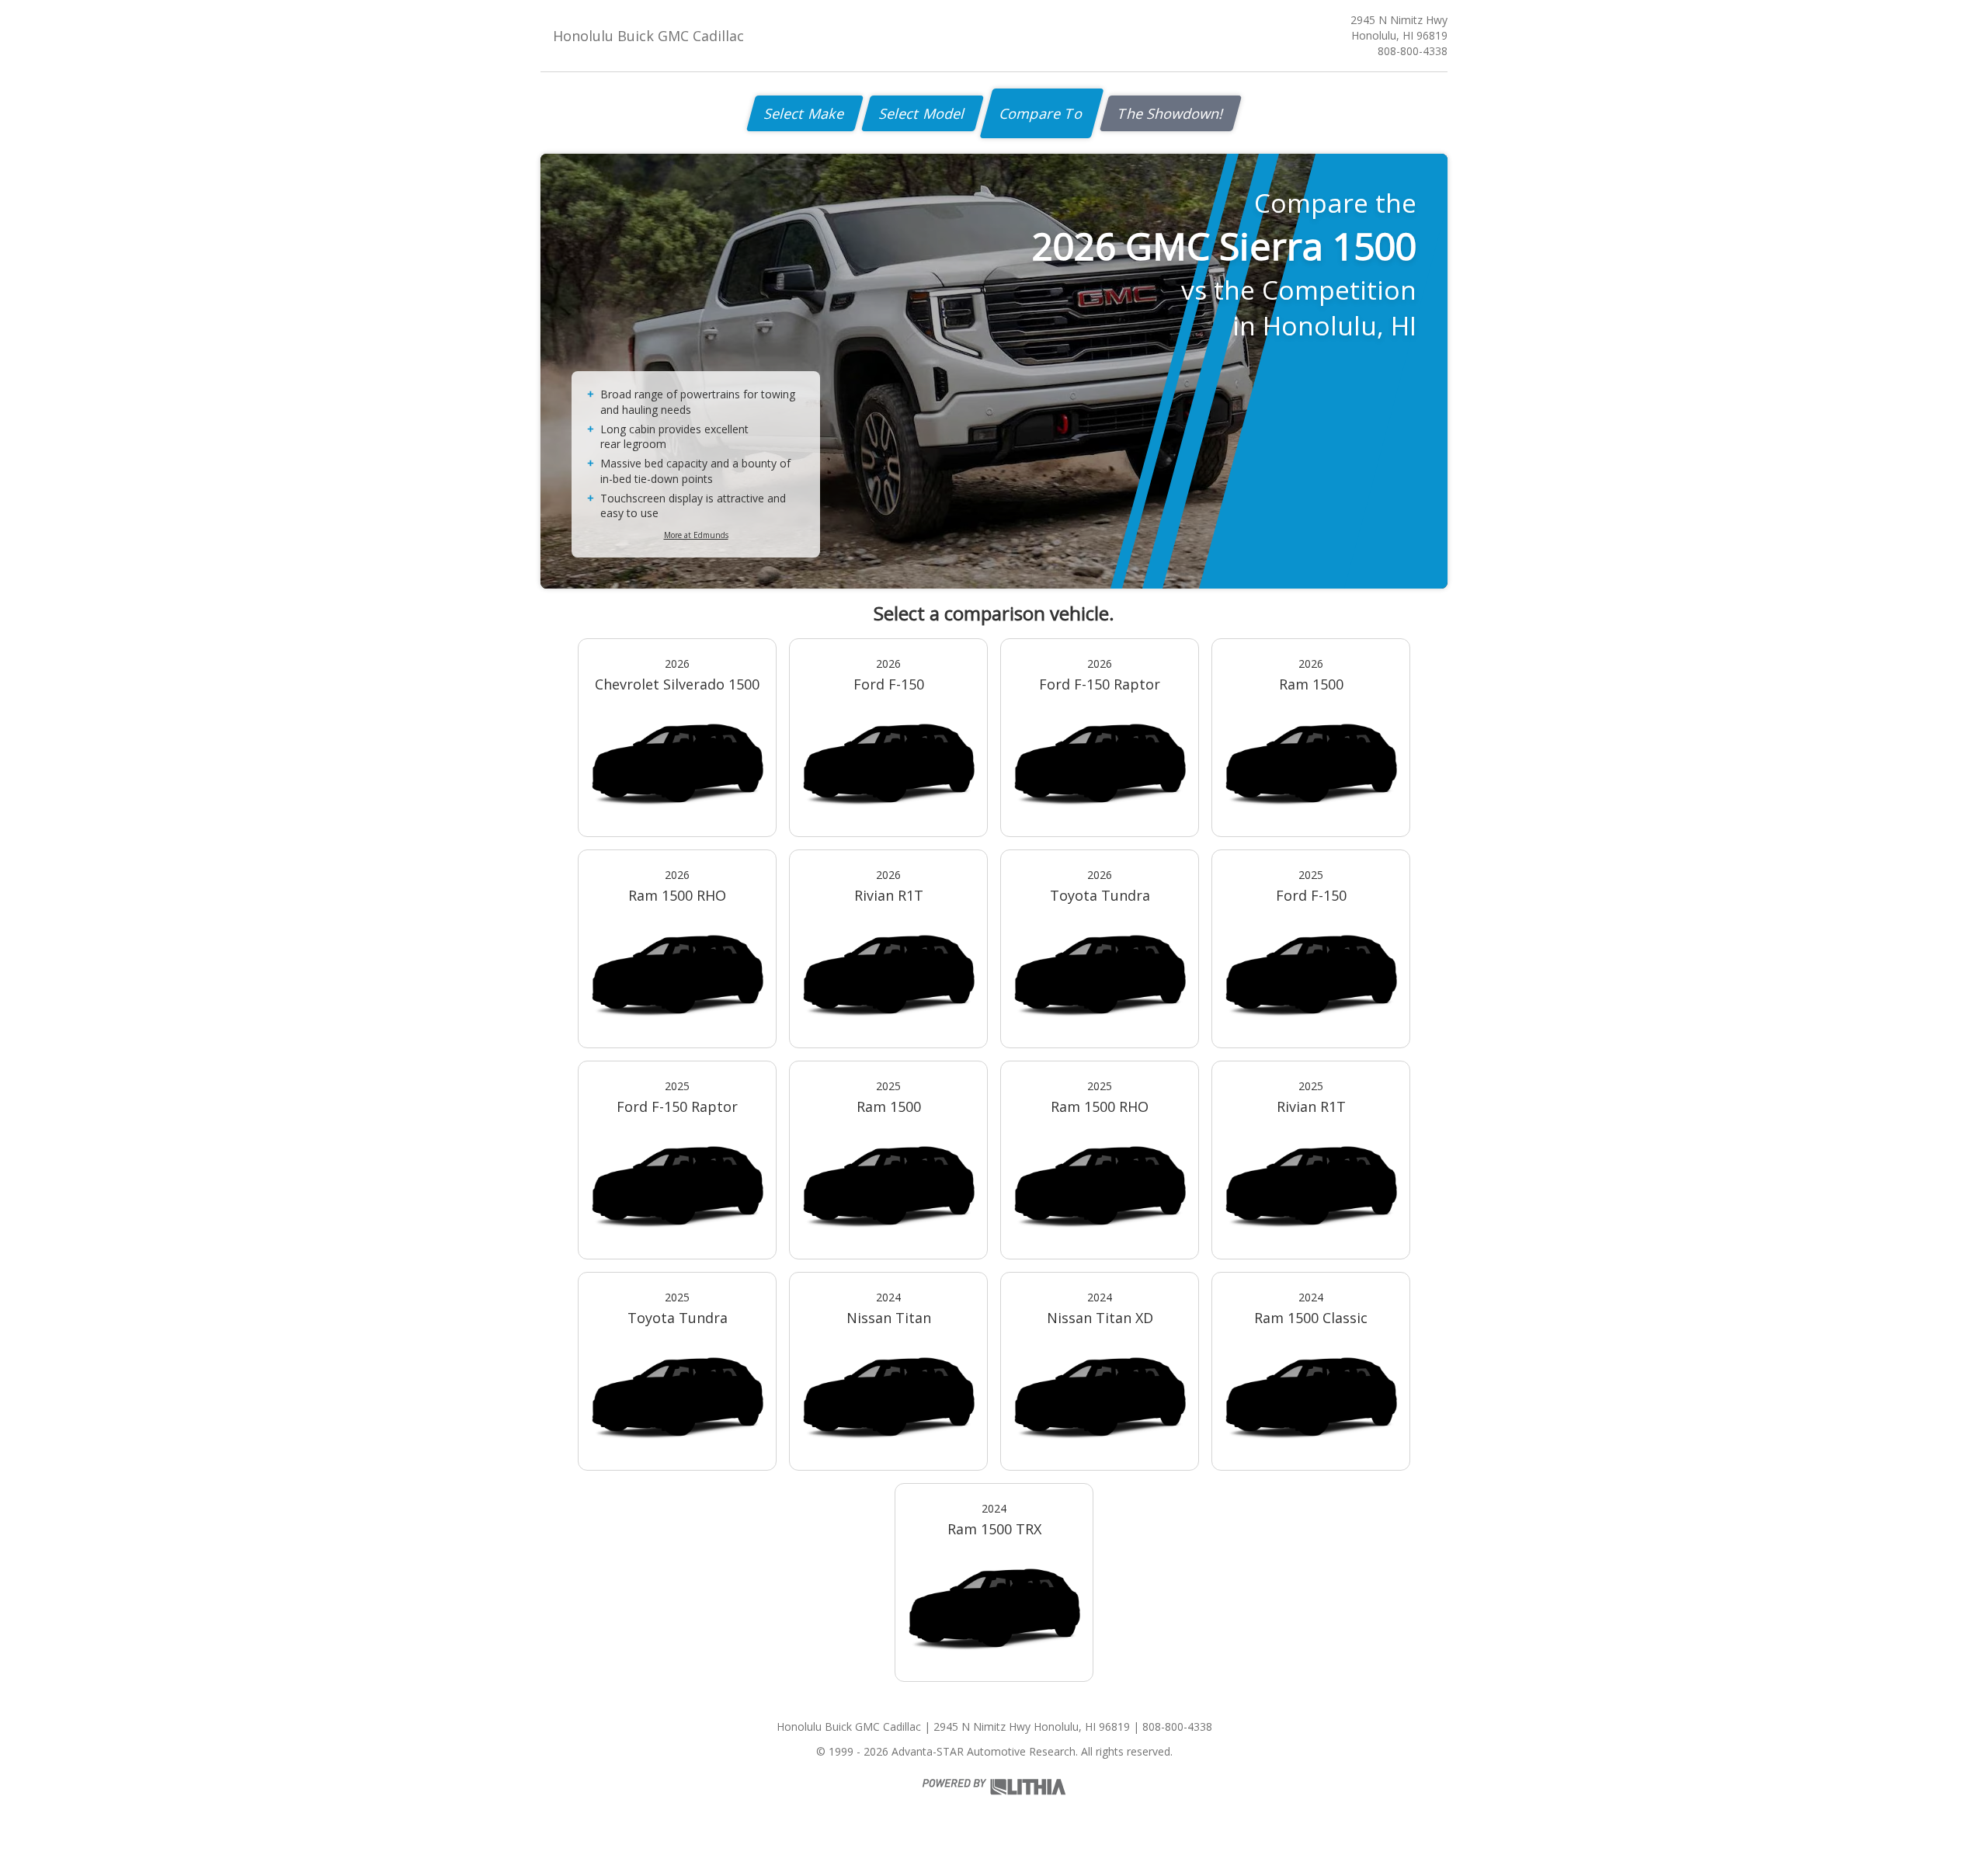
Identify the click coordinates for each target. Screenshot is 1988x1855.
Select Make (805, 113)
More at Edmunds (696, 535)
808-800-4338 (1413, 51)
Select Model (923, 113)
